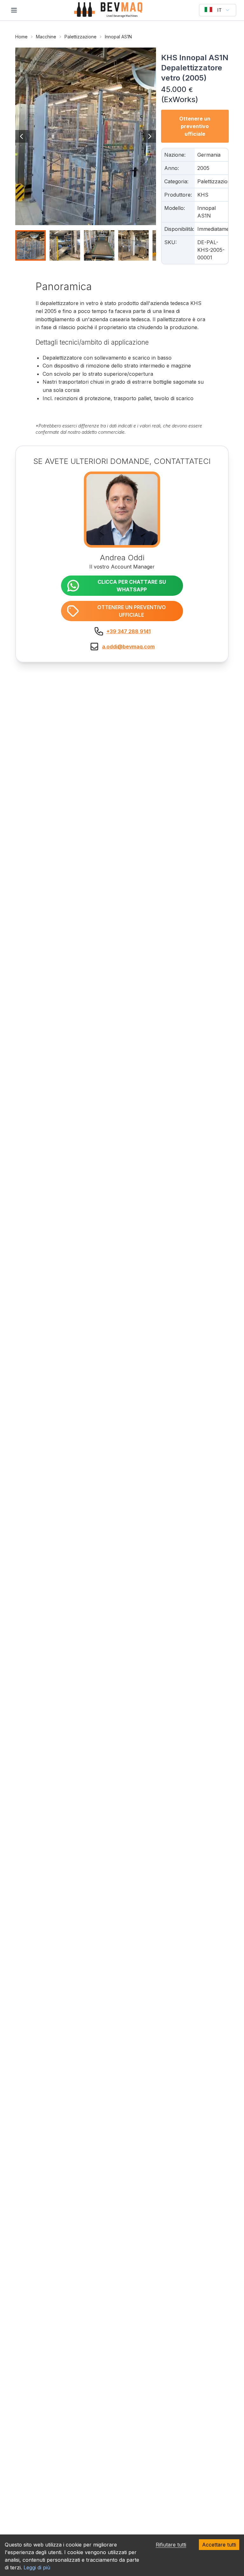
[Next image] (150, 136)
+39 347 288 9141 (129, 631)
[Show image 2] (65, 245)
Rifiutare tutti (171, 2545)
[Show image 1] (30, 245)
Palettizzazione (81, 37)
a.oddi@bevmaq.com (128, 647)
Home (21, 37)
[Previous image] (22, 136)
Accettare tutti (219, 2545)
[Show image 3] (99, 245)
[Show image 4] (133, 245)
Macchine (46, 37)
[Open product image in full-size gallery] (86, 136)
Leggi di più (37, 2567)
